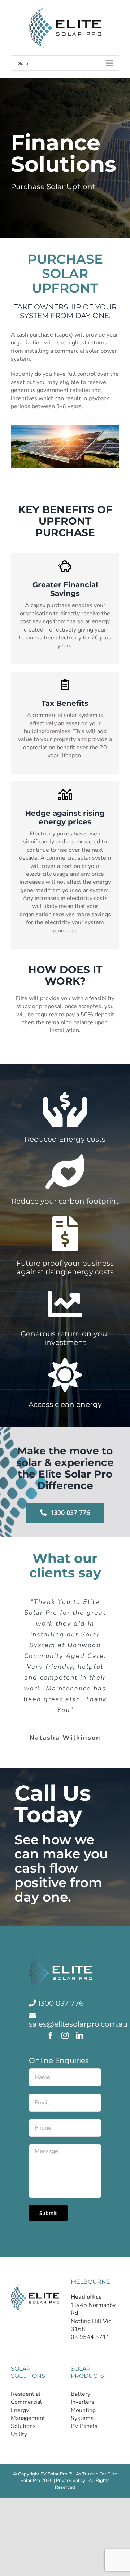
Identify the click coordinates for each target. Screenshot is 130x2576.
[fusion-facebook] (51, 2036)
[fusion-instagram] (65, 2036)
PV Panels (84, 2426)
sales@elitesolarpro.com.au (78, 2024)
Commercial (26, 2402)
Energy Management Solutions (28, 2418)
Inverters (83, 2402)
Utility (19, 2434)
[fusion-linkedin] (79, 2036)
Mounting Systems (83, 2414)
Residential (26, 2394)
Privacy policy (71, 2481)
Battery (81, 2394)
